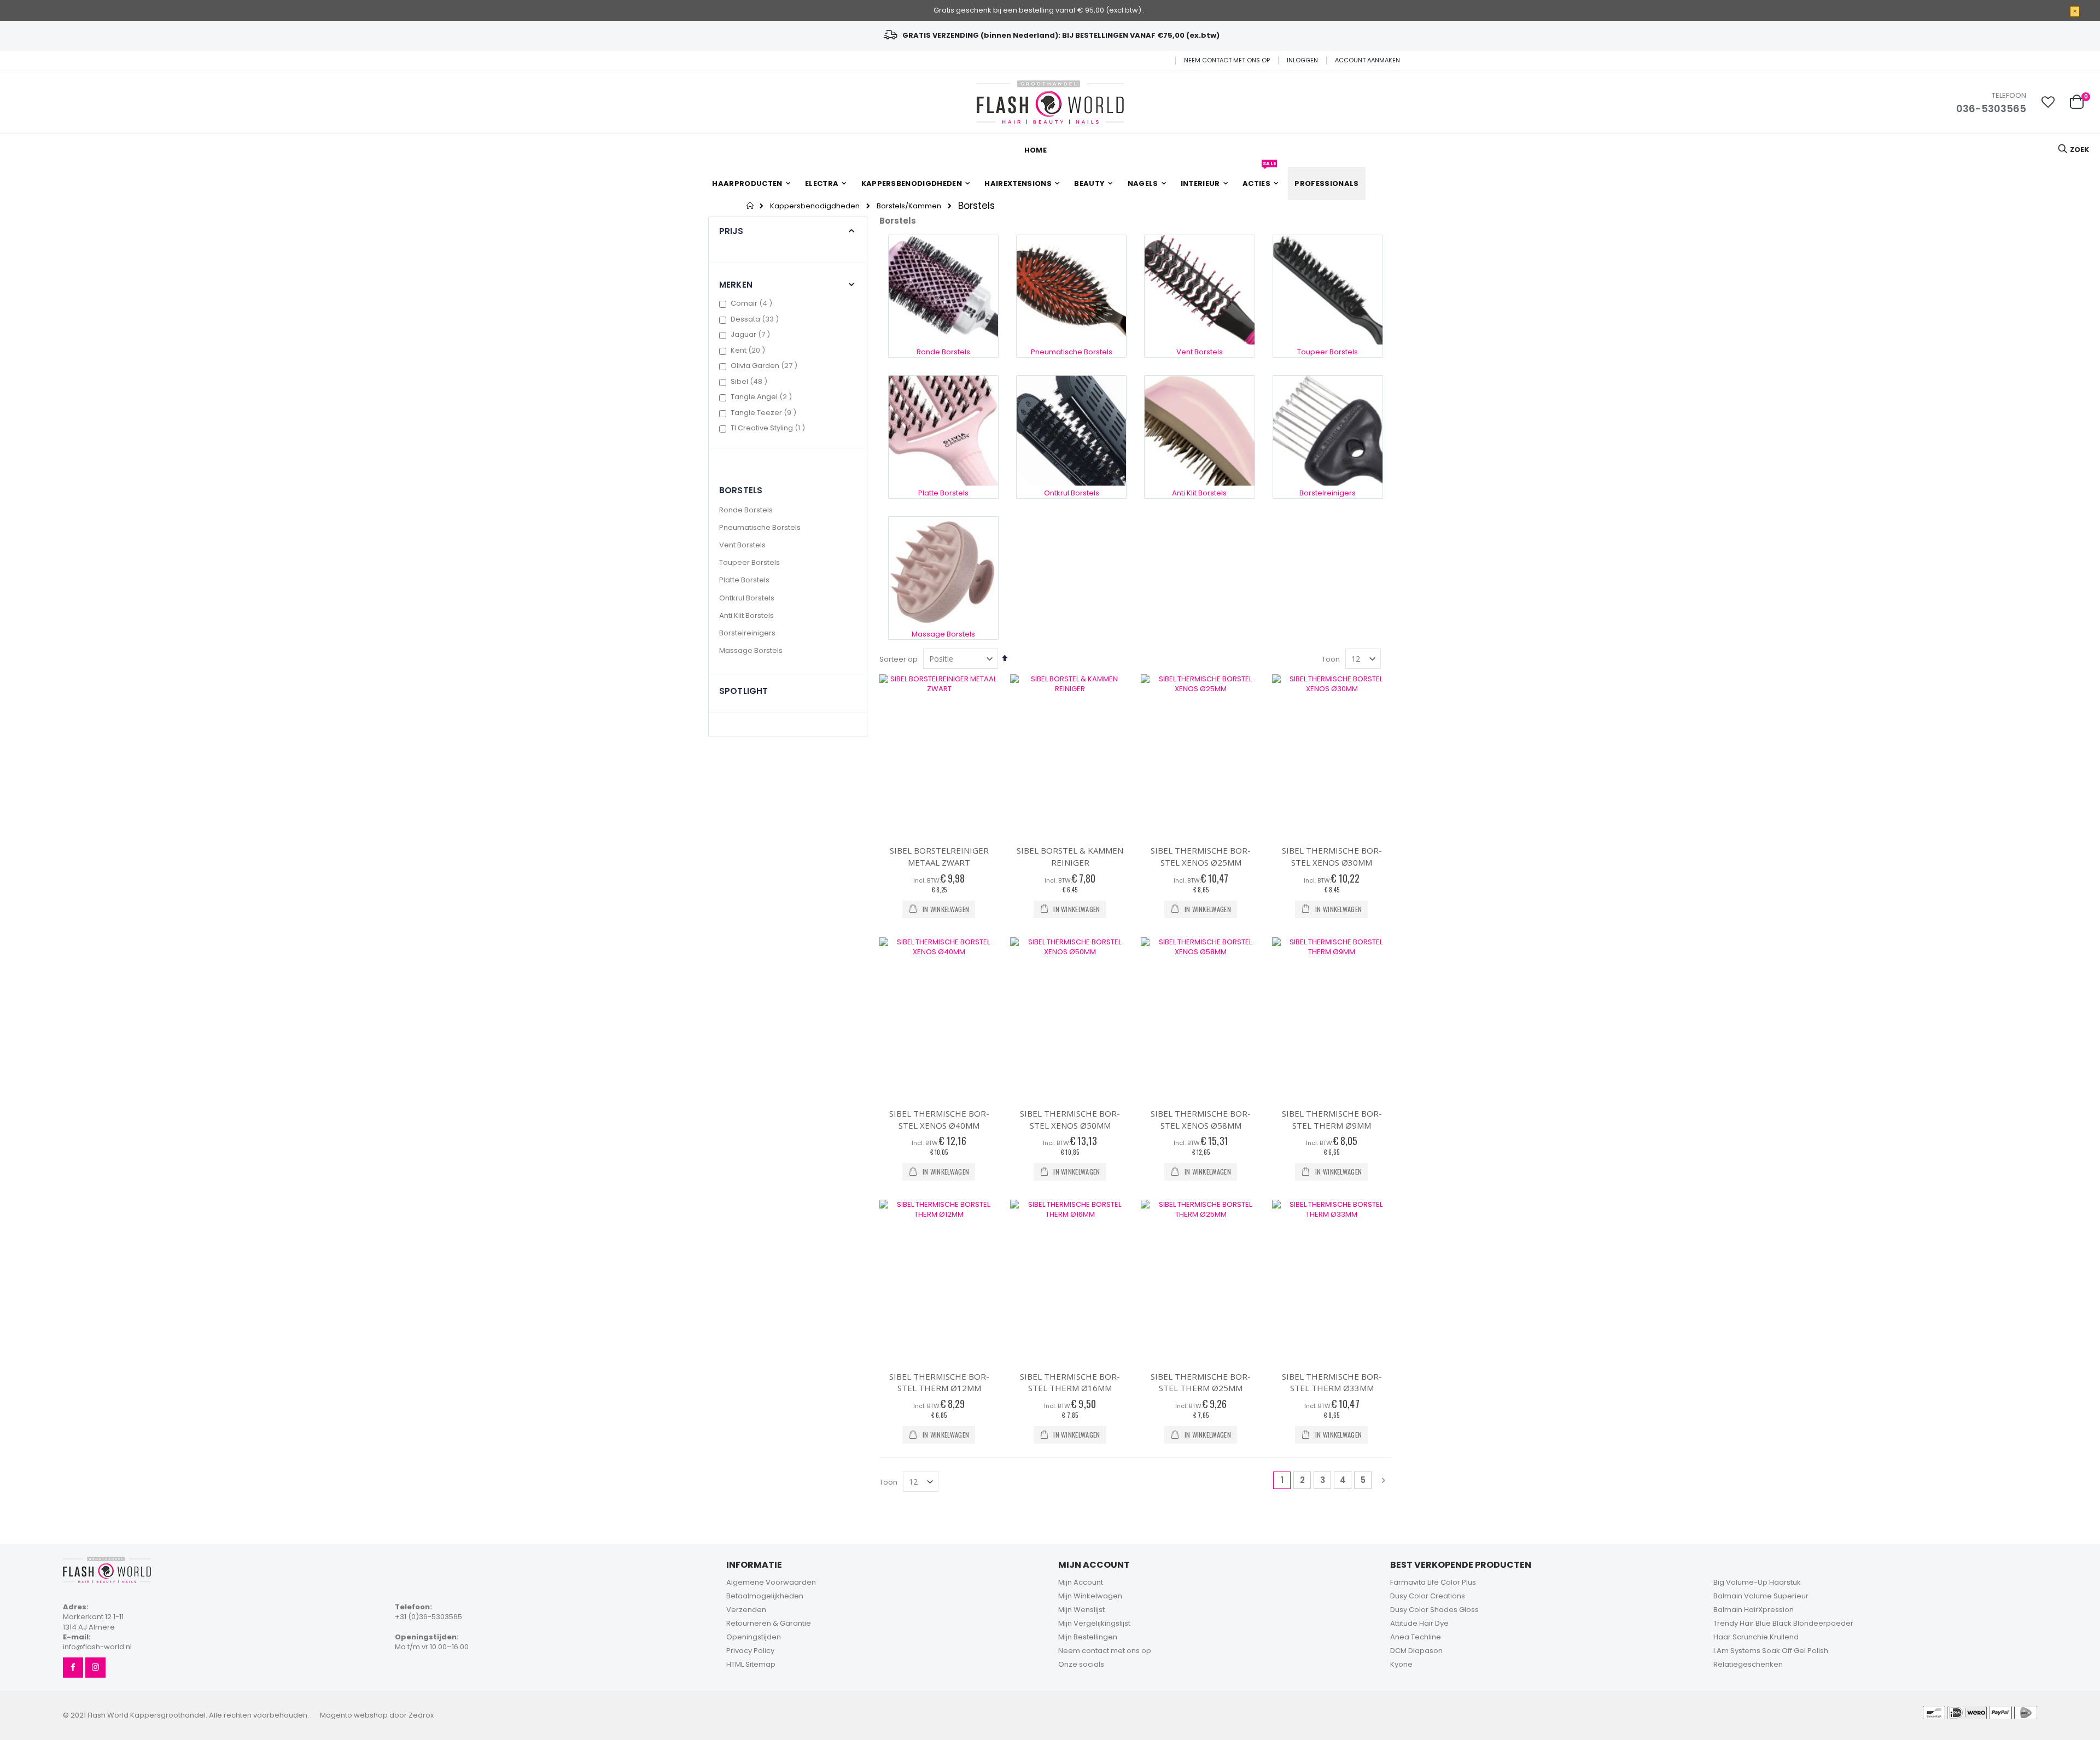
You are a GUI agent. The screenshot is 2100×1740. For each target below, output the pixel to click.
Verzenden (746, 1610)
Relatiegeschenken (1748, 1664)
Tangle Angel (763, 397)
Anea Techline (1416, 1637)
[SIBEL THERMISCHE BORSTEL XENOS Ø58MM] (1201, 1017)
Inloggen (1302, 60)
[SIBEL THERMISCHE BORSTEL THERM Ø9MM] (1332, 1017)
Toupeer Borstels (749, 562)
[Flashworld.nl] (1050, 102)
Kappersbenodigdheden (815, 206)
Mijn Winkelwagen (1090, 1596)
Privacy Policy (750, 1651)
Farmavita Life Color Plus (1433, 1582)
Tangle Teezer (765, 413)
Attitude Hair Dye (1419, 1623)
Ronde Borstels (746, 510)
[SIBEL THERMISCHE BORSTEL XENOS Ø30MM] (1332, 754)
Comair (753, 303)
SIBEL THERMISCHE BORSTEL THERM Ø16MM (1070, 1382)
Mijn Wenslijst (1081, 1610)
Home (751, 206)
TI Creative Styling (769, 428)
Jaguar (752, 334)
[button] (2048, 102)
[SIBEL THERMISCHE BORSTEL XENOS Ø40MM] (939, 1017)
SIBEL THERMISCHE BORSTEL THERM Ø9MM (1332, 1119)
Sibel (750, 381)
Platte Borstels (744, 580)
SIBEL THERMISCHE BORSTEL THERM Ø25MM (1201, 1382)
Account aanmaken (1367, 60)
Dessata (756, 319)
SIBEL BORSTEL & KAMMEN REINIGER (1070, 856)
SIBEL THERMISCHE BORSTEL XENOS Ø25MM (1201, 856)
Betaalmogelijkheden (765, 1596)
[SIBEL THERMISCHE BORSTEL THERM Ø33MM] (1332, 1280)
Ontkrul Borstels (747, 598)
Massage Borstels (751, 650)
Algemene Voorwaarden (771, 1582)
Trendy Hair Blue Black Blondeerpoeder (1783, 1623)
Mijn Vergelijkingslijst (1094, 1623)
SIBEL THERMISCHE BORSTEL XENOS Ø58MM (1201, 1119)
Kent (749, 350)
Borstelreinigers (747, 633)
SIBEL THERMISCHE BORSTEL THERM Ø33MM (1332, 1382)
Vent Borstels (742, 545)
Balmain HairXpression (1754, 1610)
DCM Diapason (1416, 1651)
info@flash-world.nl (97, 1647)
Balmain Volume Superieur (1761, 1596)
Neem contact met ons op (1227, 60)
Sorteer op (899, 659)
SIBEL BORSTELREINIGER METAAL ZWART (939, 856)
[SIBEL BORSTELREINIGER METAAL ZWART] (939, 754)
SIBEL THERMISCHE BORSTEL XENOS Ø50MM (1070, 1119)
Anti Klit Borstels (746, 615)
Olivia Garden (765, 366)
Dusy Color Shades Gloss (1434, 1610)
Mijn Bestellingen (1088, 1637)
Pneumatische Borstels (760, 527)
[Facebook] (73, 1668)
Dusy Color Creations (1428, 1596)
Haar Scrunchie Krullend (1756, 1637)
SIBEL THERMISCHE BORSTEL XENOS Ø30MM (1332, 856)
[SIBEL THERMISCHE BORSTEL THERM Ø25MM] (1201, 1280)
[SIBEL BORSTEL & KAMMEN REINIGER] (1070, 754)
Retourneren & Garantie (769, 1623)
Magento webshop (354, 1715)
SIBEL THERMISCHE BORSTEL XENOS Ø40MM (939, 1119)
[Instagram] (95, 1668)
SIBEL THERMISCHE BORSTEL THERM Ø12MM (939, 1382)
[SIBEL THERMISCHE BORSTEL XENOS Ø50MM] (1070, 1017)
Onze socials (1081, 1664)
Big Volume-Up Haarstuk (1757, 1582)
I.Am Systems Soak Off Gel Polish (1771, 1651)
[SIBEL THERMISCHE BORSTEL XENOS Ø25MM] (1201, 754)
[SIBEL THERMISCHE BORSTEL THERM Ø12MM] (939, 1280)
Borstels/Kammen (909, 206)
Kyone (1401, 1664)
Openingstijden (754, 1637)
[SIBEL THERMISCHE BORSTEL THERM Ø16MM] (1070, 1280)
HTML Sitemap (751, 1664)
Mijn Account (1081, 1582)
